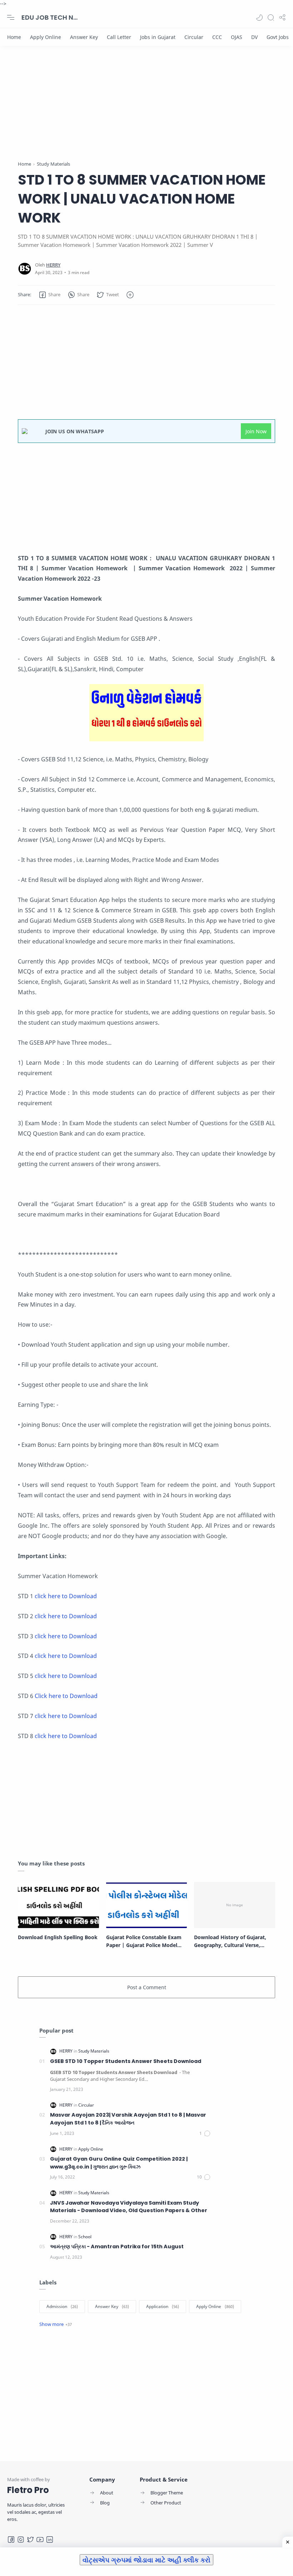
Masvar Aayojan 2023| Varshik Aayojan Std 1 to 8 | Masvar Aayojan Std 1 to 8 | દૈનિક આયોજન (128, 2119)
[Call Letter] (119, 37)
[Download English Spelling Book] (58, 1905)
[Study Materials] (94, 2051)
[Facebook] (11, 2540)
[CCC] (217, 37)
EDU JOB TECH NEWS (50, 17)
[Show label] (56, 2324)
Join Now (256, 431)
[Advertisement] (146, 110)
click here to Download (66, 1596)
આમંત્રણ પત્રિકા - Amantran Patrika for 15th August (117, 2246)
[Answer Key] (84, 37)
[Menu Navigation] (11, 18)
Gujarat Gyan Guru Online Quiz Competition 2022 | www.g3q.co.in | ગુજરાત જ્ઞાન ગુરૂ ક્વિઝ (119, 2163)
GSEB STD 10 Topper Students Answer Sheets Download (126, 2061)
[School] (85, 2237)
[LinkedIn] (50, 2540)
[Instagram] (21, 2540)
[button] (259, 18)
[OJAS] (237, 37)
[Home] (14, 37)
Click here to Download (66, 1696)
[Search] (271, 18)
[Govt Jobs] (278, 37)
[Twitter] (30, 2540)
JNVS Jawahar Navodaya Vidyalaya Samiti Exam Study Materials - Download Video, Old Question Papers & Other (129, 2207)
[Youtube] (40, 2540)
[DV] (254, 37)
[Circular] (194, 37)
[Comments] (205, 2133)
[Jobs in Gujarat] (158, 37)
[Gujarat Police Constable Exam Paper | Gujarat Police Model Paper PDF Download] (147, 1905)
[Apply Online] (46, 37)
